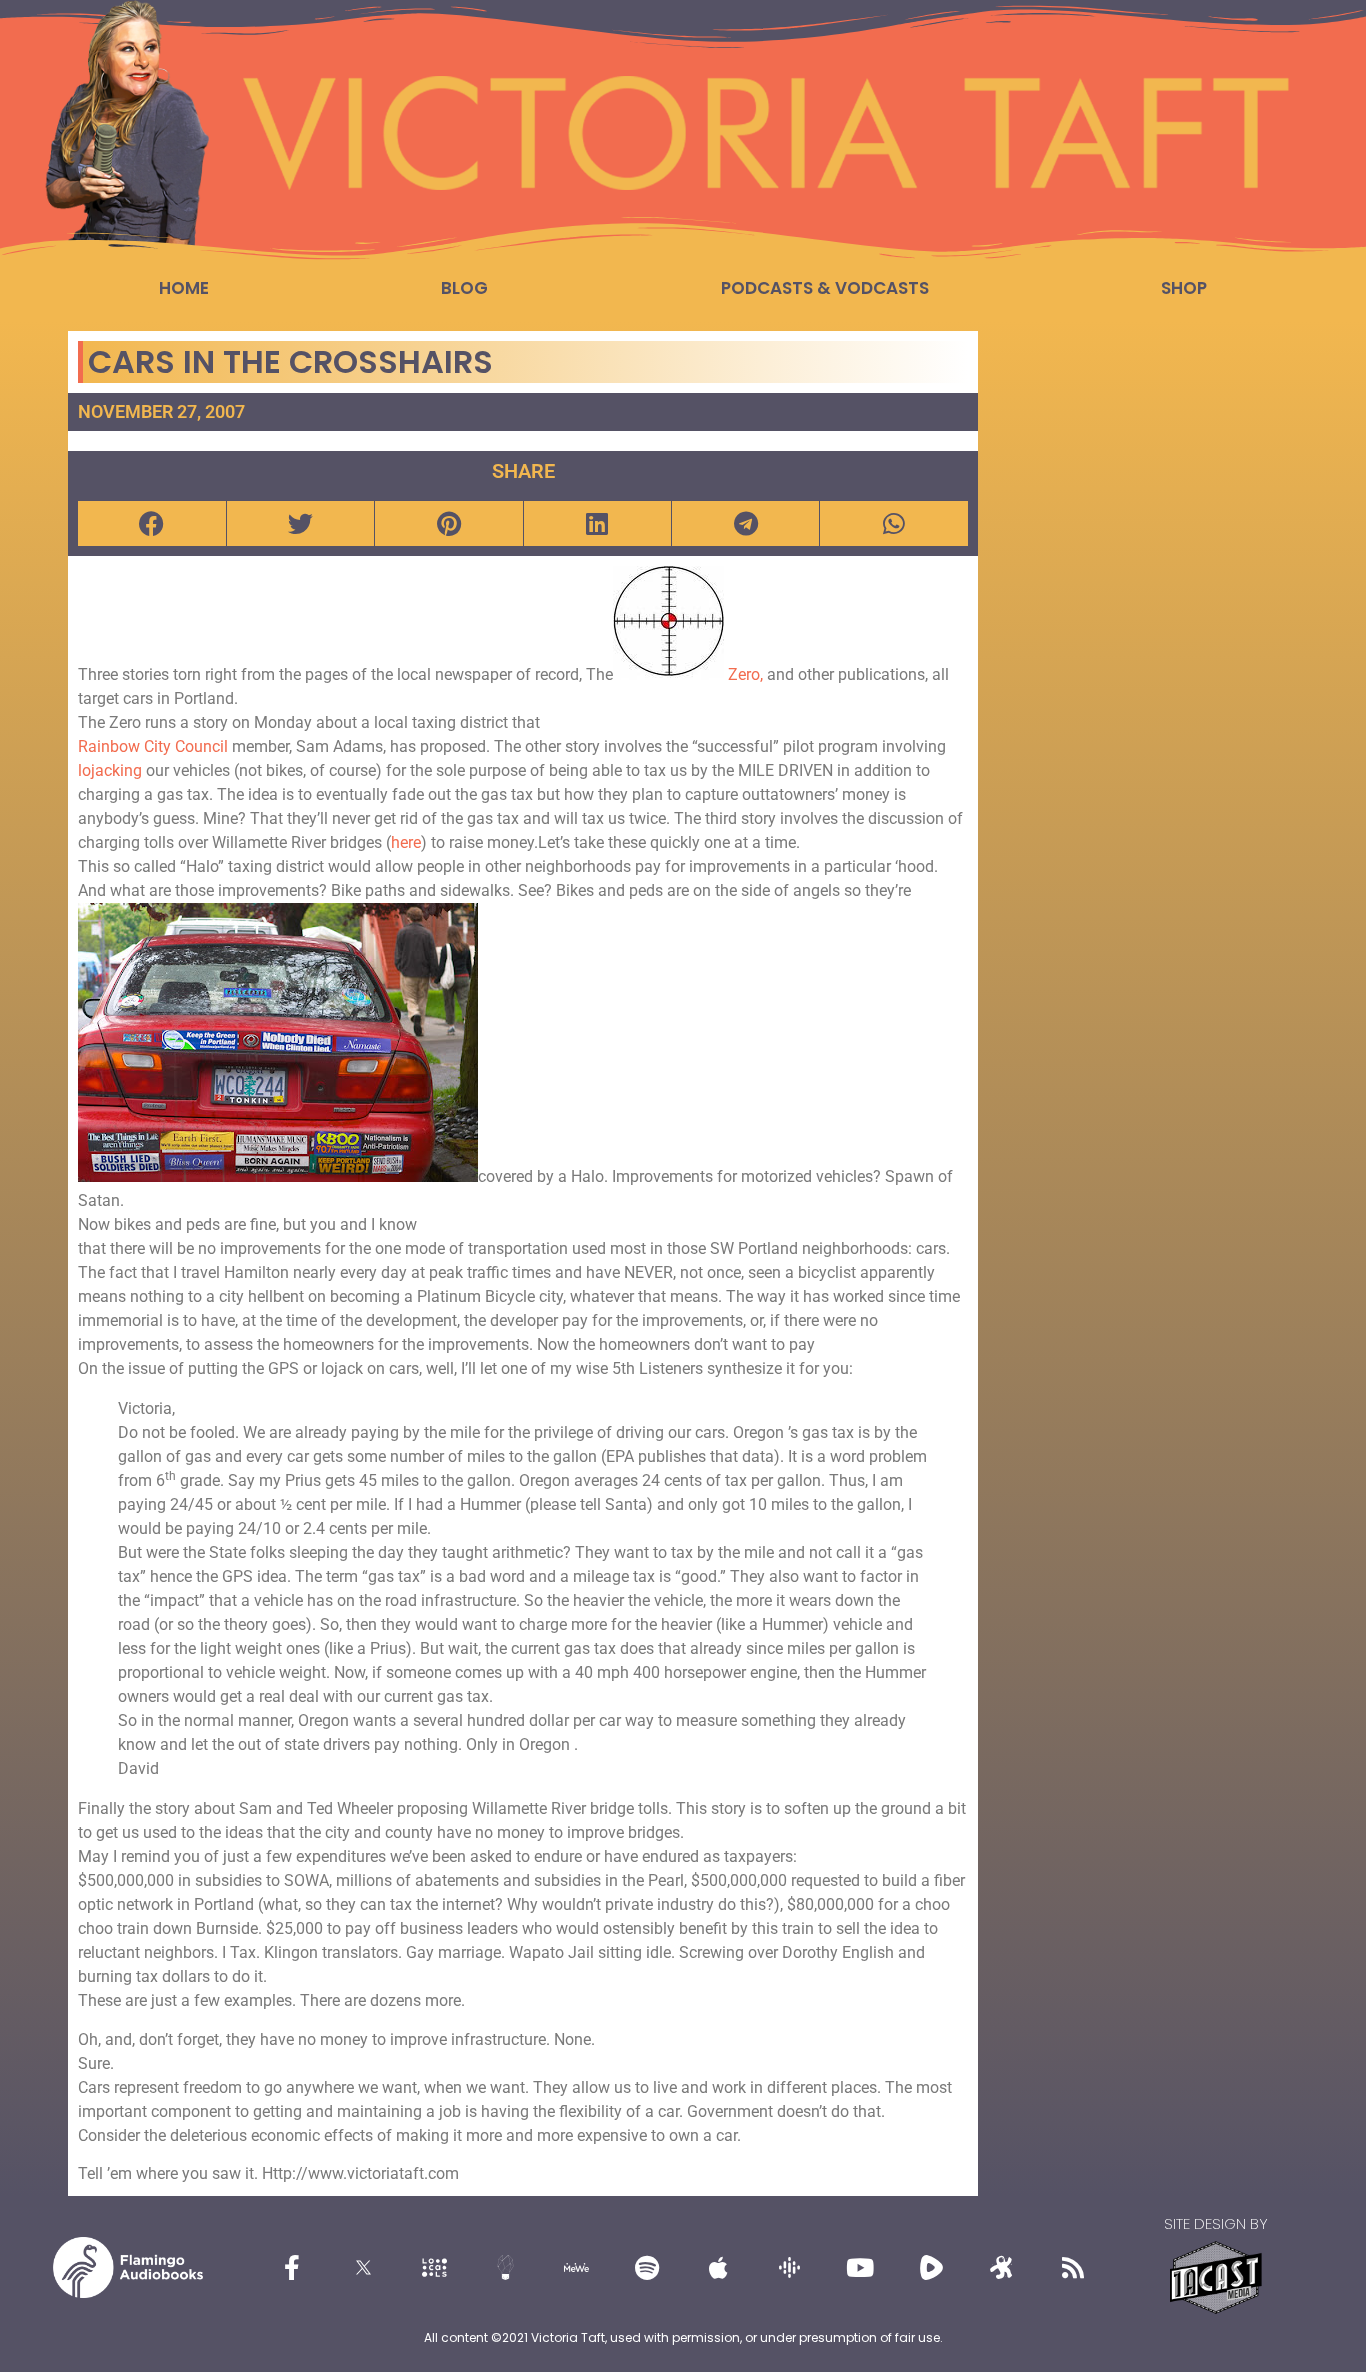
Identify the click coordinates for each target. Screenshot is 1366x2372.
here (406, 842)
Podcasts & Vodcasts (825, 288)
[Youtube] (860, 2268)
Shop (1184, 288)
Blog (464, 288)
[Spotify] (647, 2268)
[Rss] (1073, 2268)
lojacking (110, 770)
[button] (151, 523)
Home (184, 288)
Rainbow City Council (155, 746)
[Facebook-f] (292, 2268)
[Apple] (718, 2268)
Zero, (745, 674)
